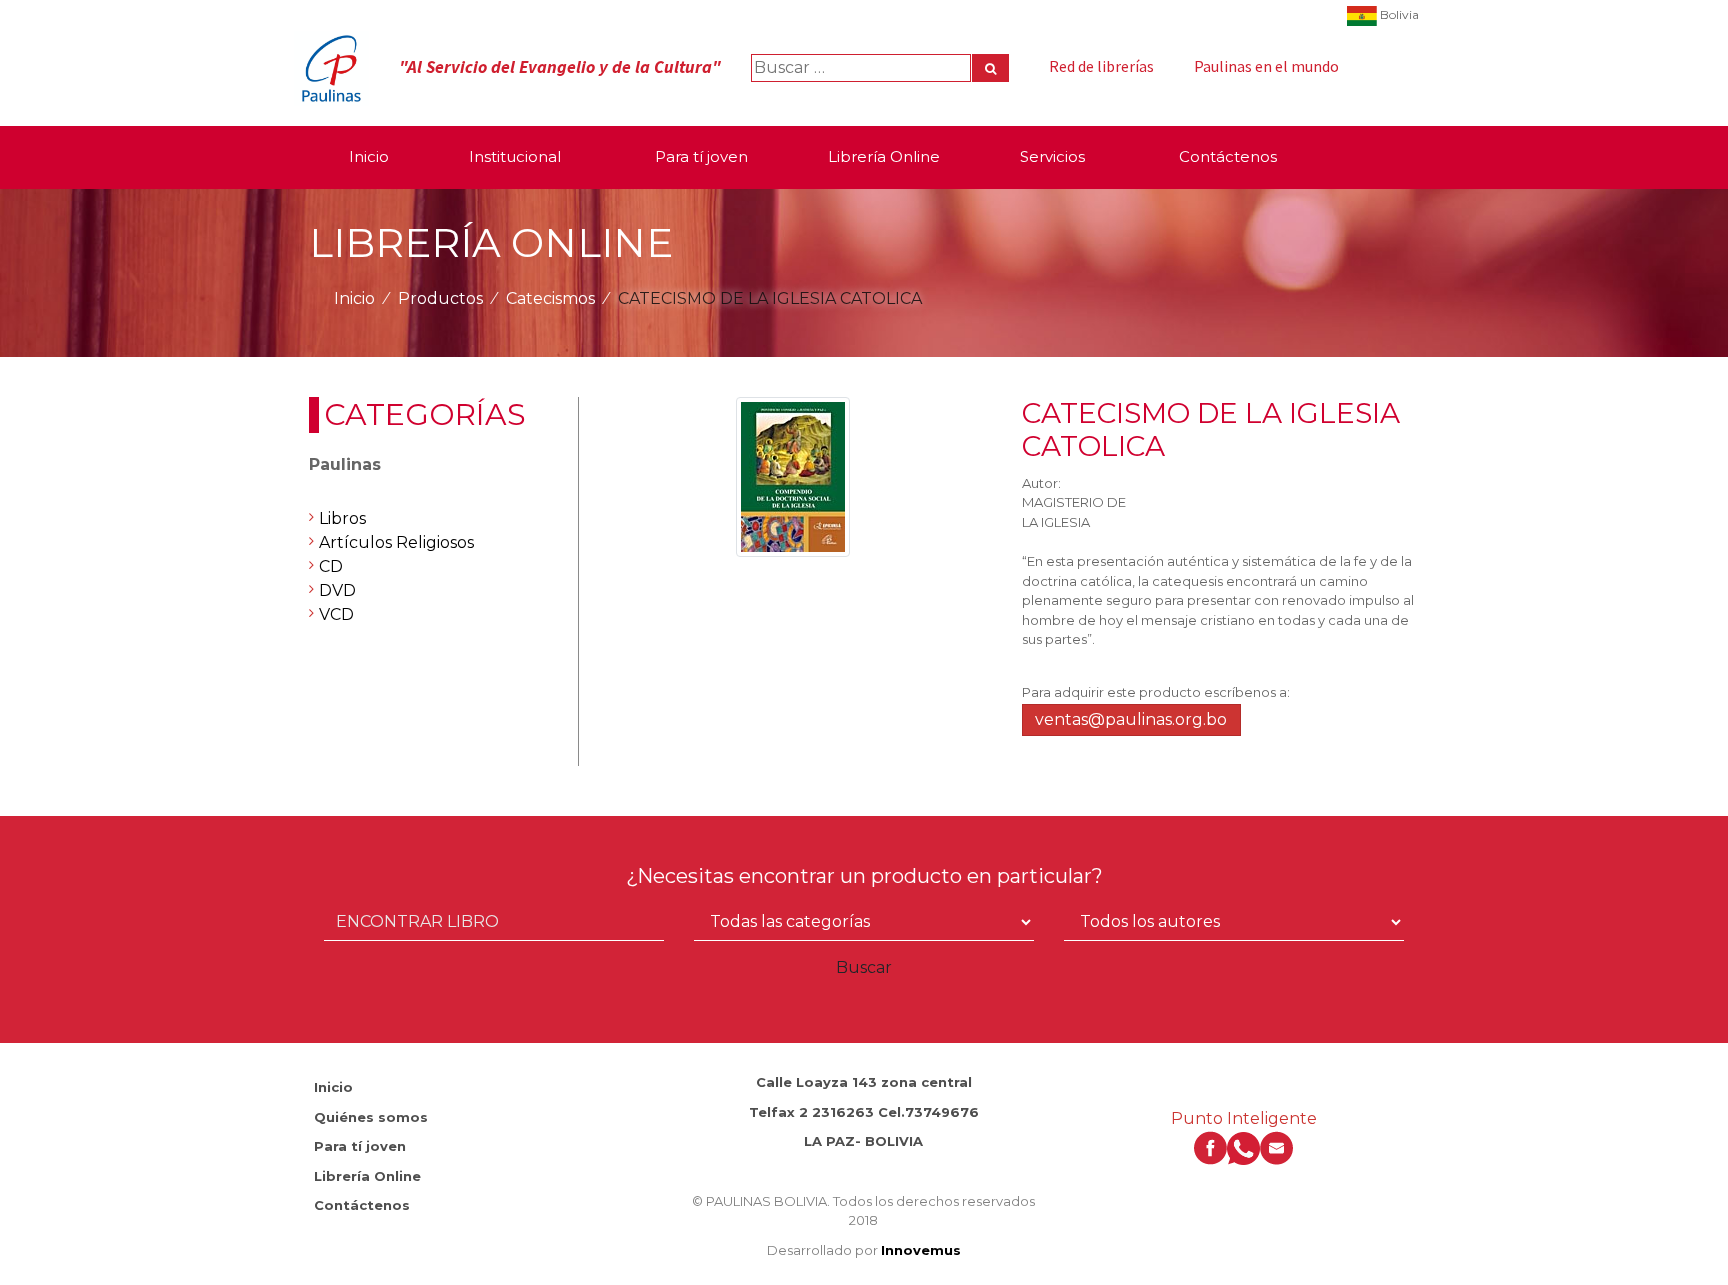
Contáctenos (362, 1205)
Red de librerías (1101, 66)
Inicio (354, 298)
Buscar (864, 967)
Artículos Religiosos (396, 542)
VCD (336, 614)
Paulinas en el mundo (1266, 66)
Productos (440, 298)
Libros (342, 518)
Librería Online (367, 1176)
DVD (337, 590)
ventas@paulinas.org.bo (1131, 719)
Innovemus (921, 1250)
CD (331, 566)
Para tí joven (360, 1146)
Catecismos (550, 298)
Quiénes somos (371, 1117)
